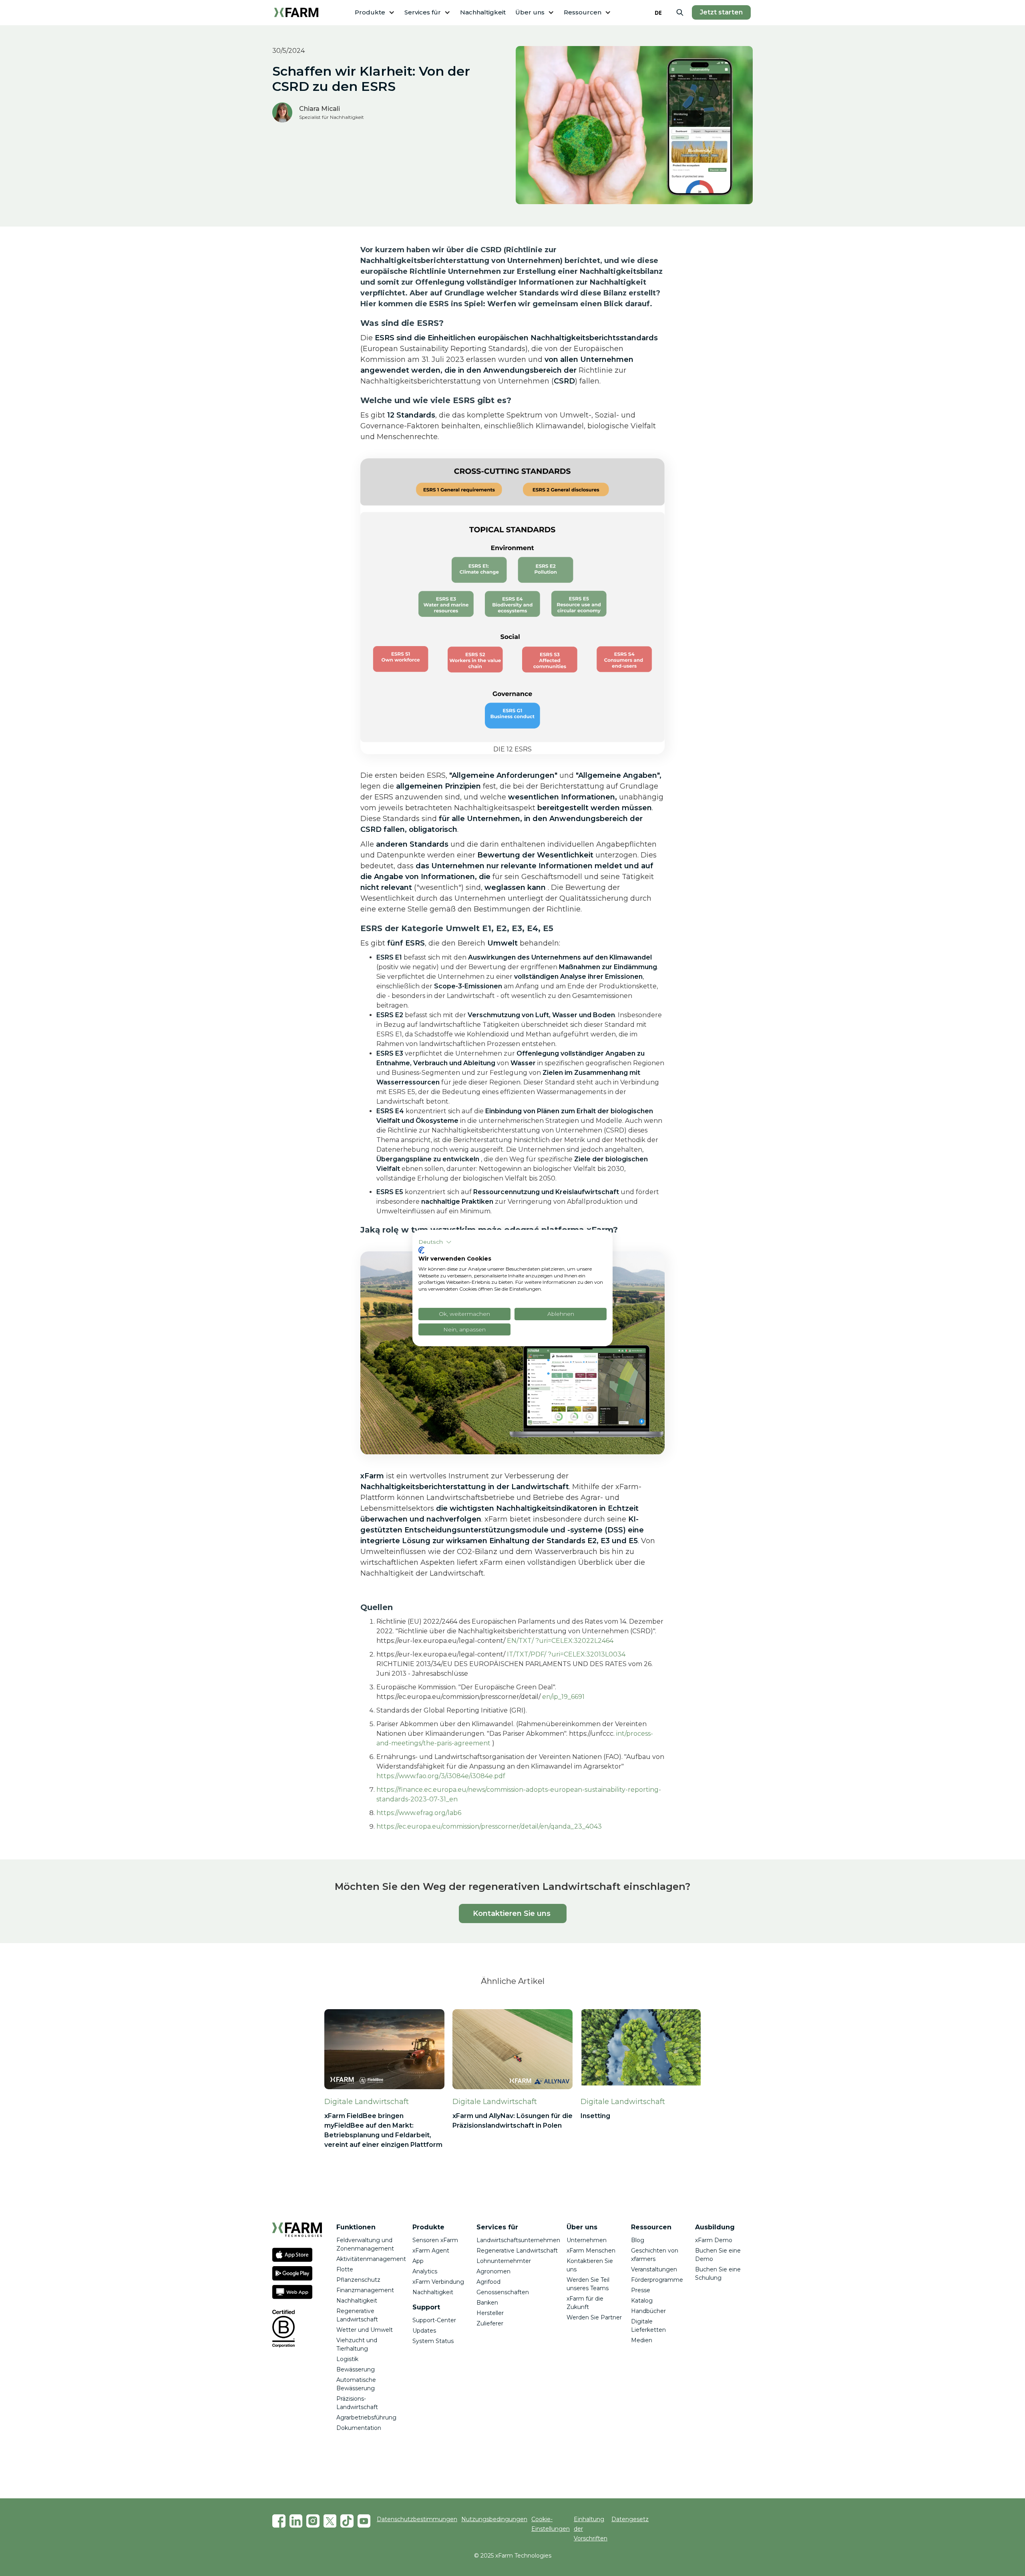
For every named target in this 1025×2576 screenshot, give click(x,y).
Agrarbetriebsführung (366, 2417)
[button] (375, 13)
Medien (642, 2340)
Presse (641, 2290)
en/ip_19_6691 (563, 1697)
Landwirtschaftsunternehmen (518, 2240)
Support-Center (434, 2320)
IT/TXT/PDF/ (527, 1654)
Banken (487, 2303)
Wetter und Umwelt (365, 2330)
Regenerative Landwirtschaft (517, 2251)
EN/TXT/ (520, 1641)
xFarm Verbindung (438, 2282)
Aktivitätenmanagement (371, 2259)
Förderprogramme (657, 2280)
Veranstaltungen (654, 2269)
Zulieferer (490, 2323)
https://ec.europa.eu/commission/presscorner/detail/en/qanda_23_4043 (489, 1826)
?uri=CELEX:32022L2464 (574, 1641)
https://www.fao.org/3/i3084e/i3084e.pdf (441, 1776)
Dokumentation (359, 2428)
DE (658, 13)
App (418, 2261)
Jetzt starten (721, 12)
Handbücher (648, 2311)
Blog (638, 2240)
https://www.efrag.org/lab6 (419, 1813)
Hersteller (490, 2313)
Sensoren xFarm (435, 2240)
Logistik (347, 2359)
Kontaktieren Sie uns (513, 1913)
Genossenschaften (503, 2292)
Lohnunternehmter (504, 2261)
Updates (424, 2331)
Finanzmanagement (365, 2290)
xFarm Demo (714, 2240)
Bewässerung (356, 2369)
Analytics (425, 2271)
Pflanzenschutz (358, 2280)
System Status (433, 2341)
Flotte (345, 2269)
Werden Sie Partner (594, 2317)
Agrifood (488, 2282)
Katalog (642, 2301)
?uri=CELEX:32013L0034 (587, 1654)
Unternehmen (587, 2240)
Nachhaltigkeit (483, 12)
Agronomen (493, 2271)
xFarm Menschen (591, 2251)
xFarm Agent (431, 2251)
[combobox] (658, 12)
